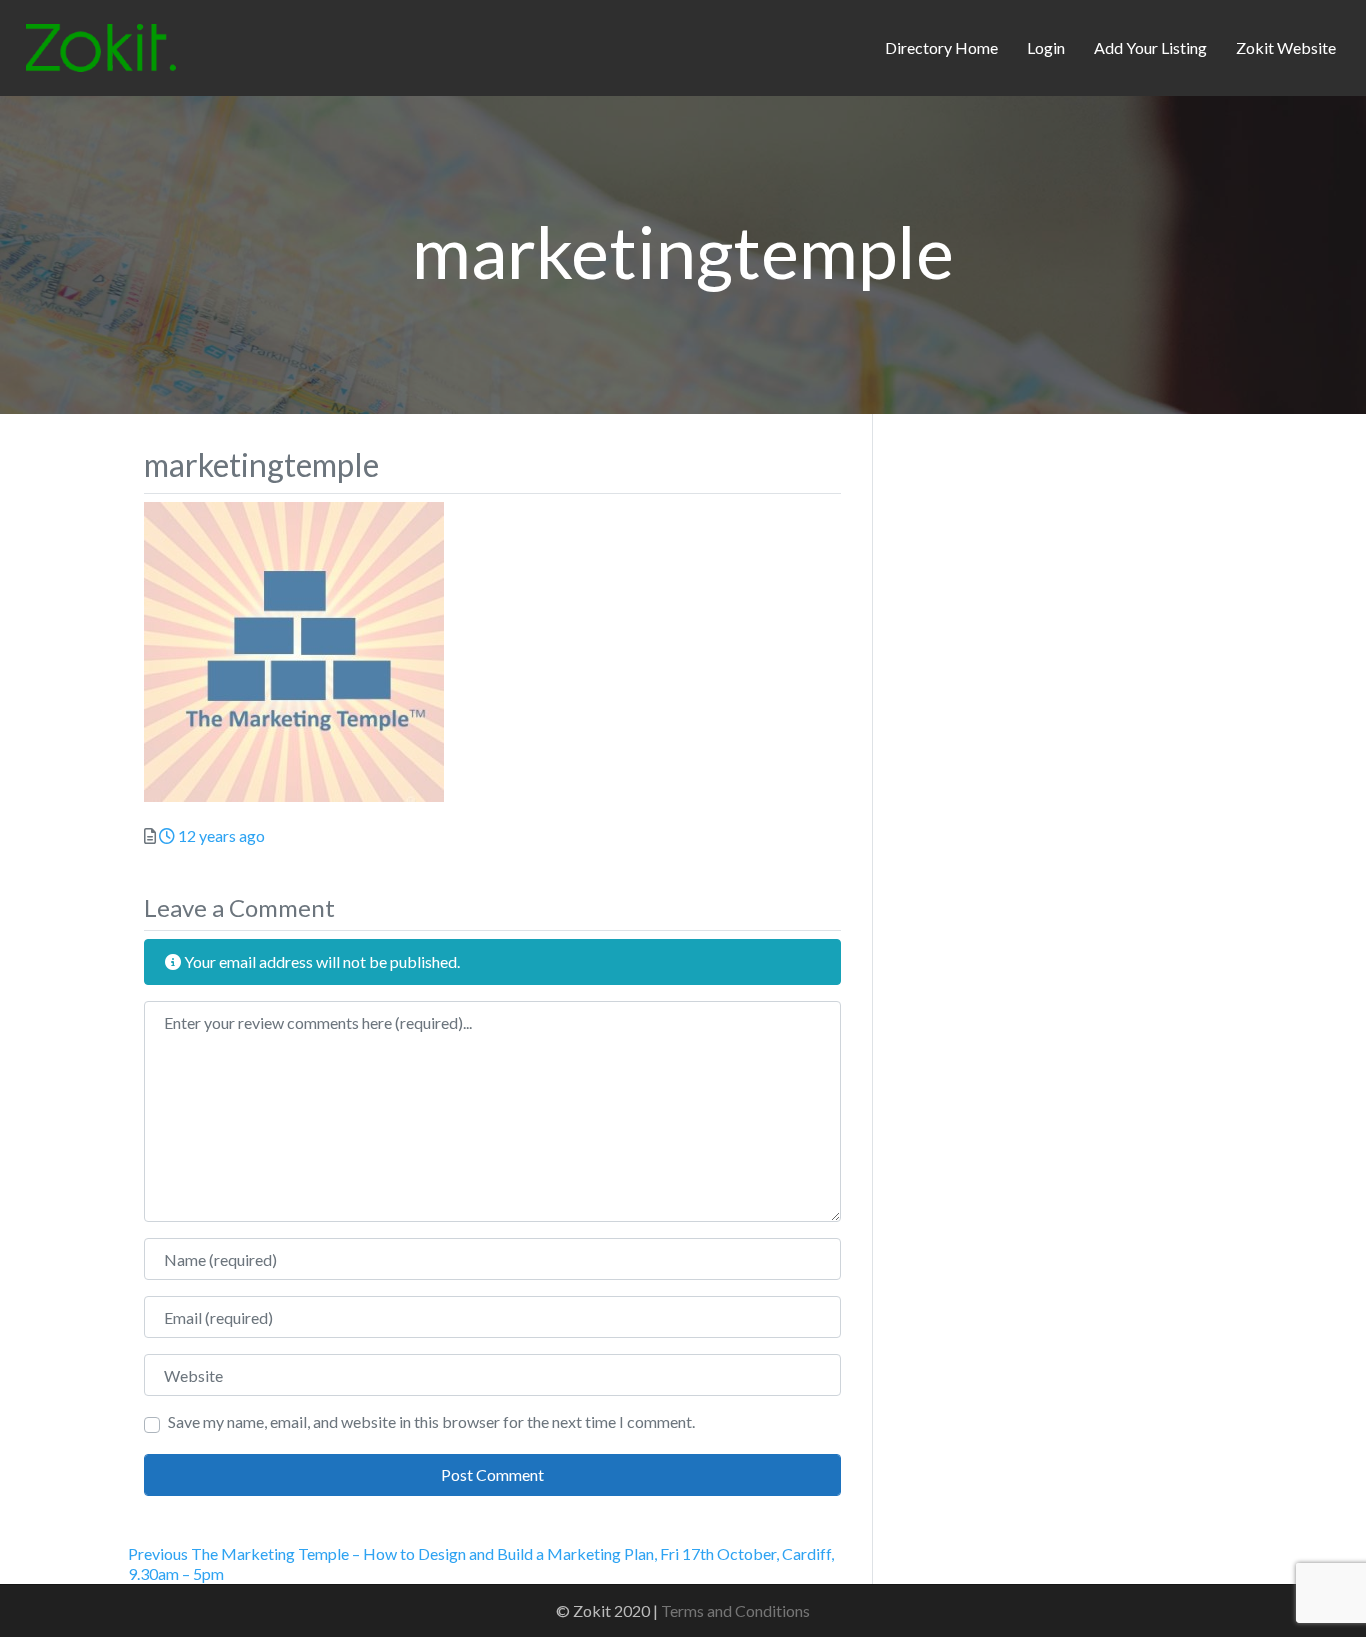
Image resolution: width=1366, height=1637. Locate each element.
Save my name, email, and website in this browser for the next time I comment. (431, 1421)
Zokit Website (1286, 47)
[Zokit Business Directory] (101, 45)
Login (1046, 47)
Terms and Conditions (735, 1610)
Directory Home (941, 47)
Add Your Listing (1150, 47)
